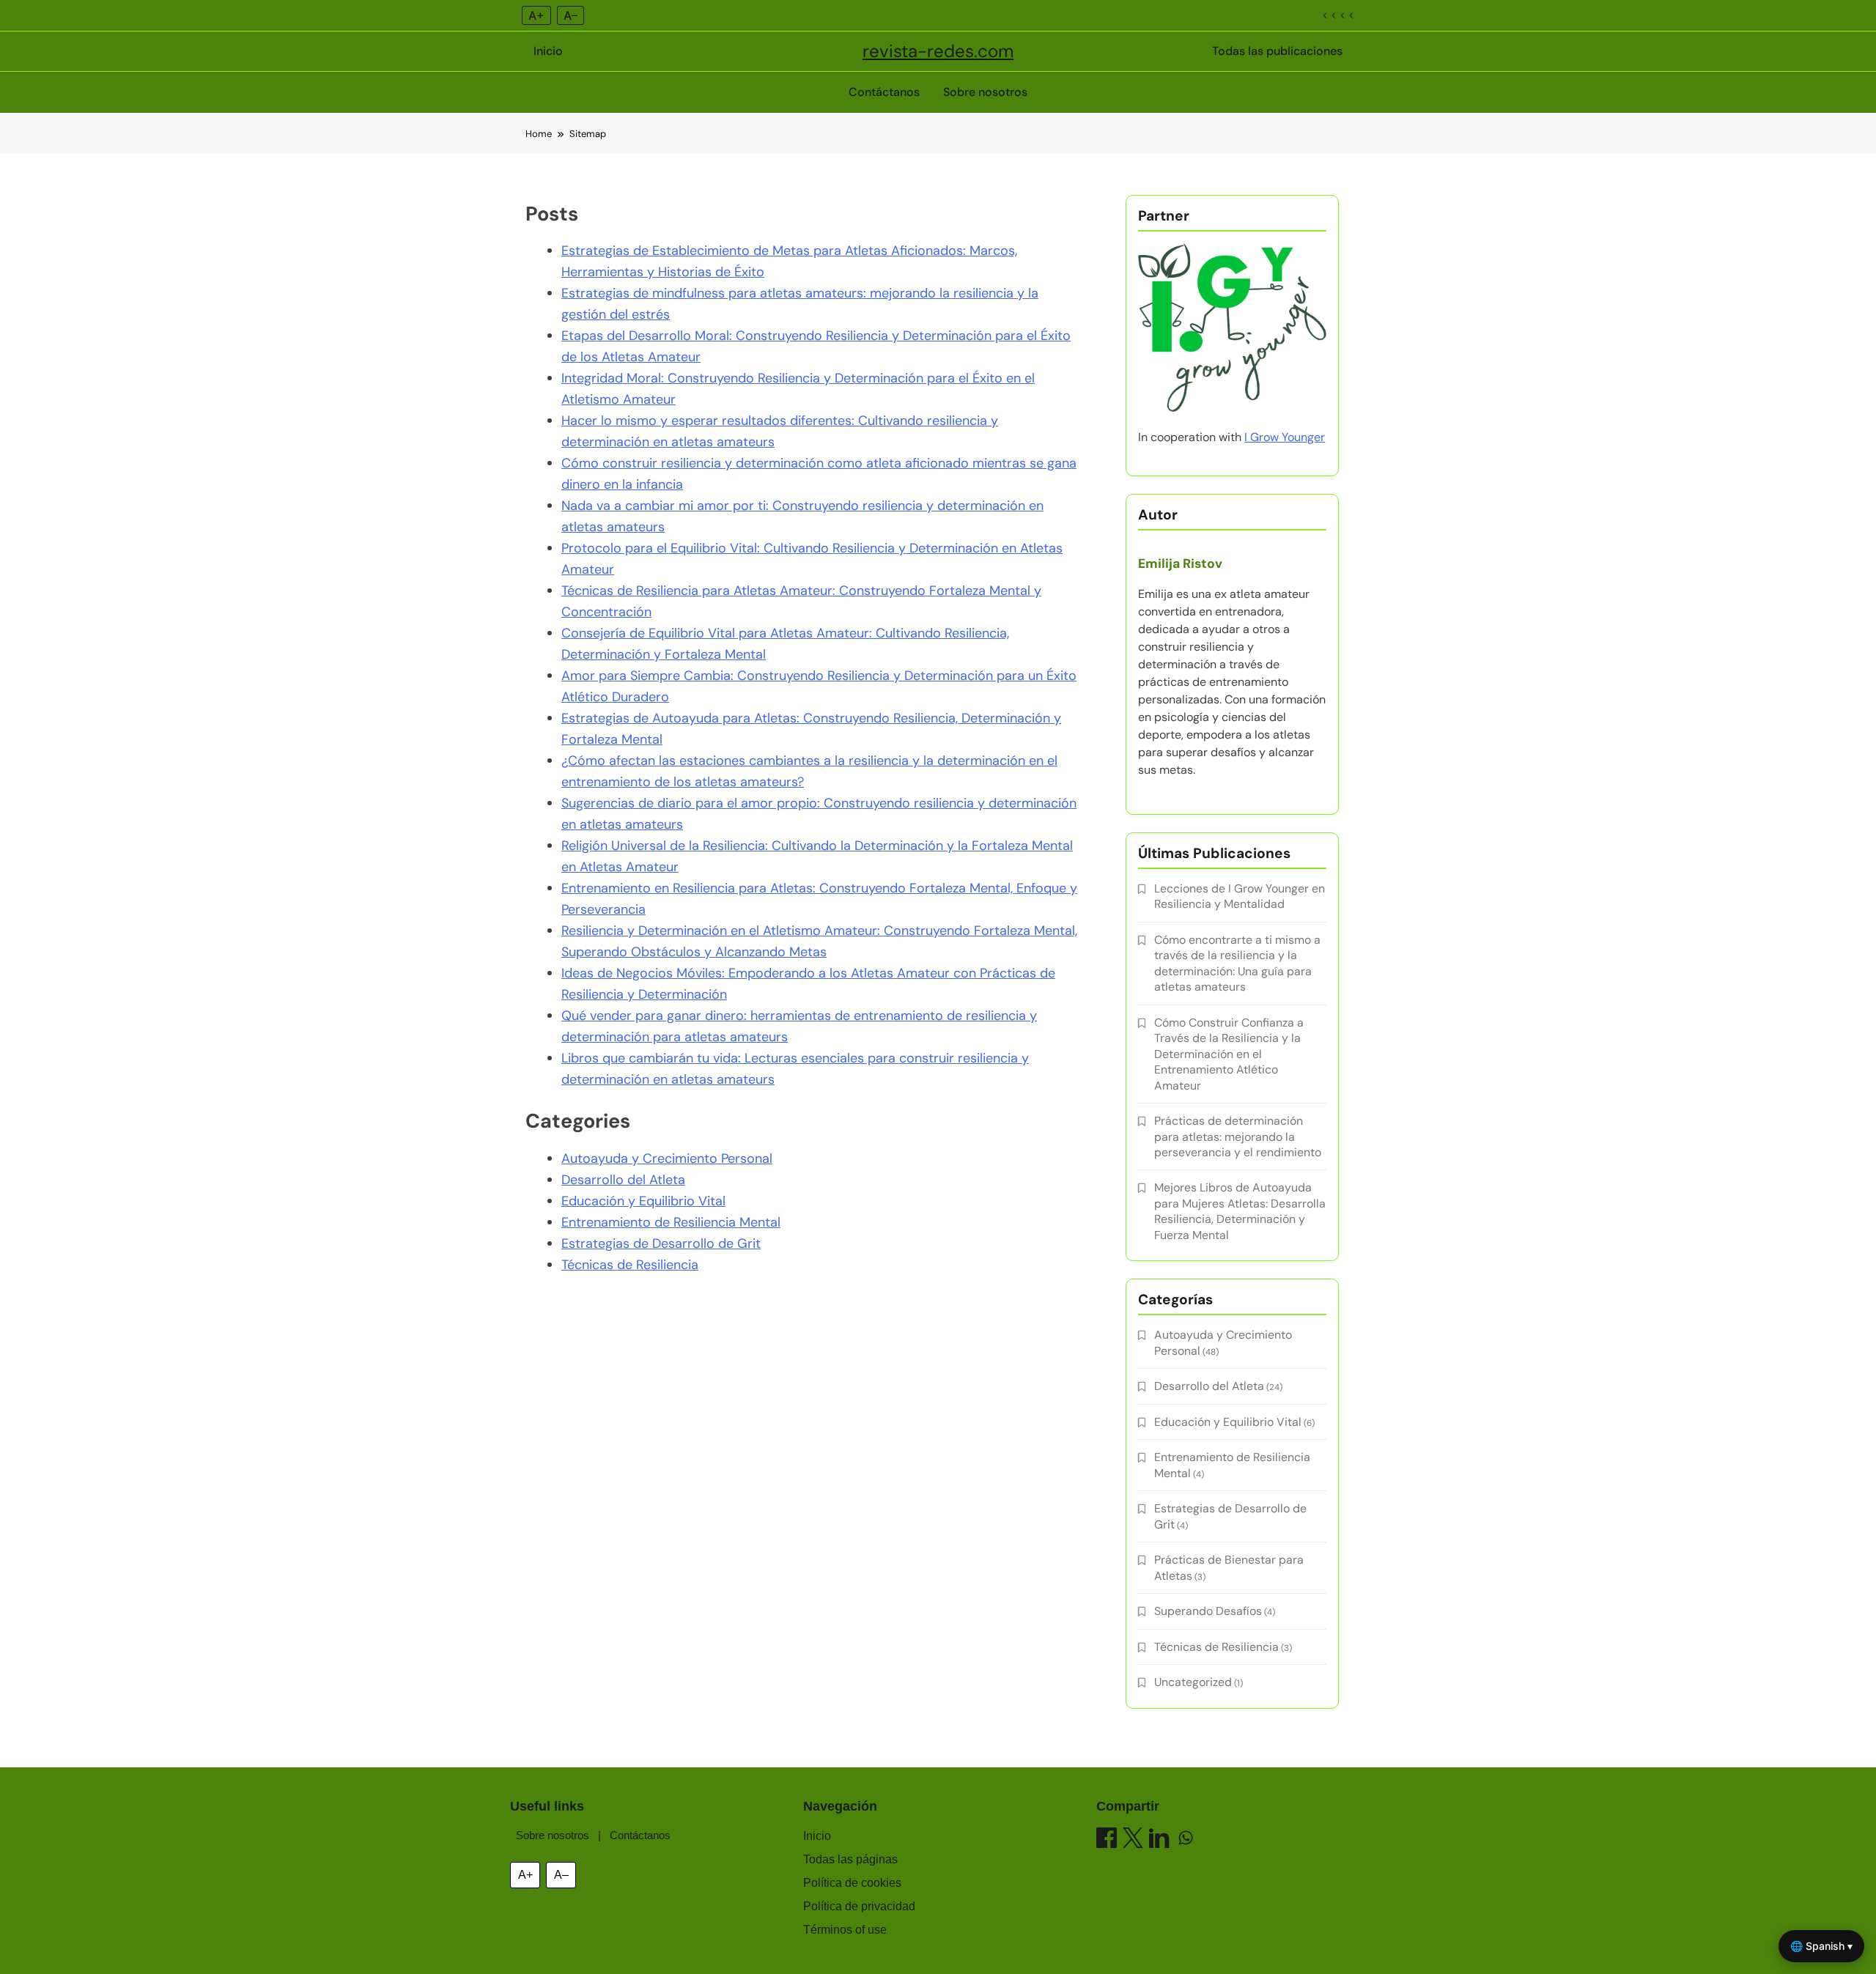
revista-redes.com (938, 51)
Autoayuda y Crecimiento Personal (667, 1158)
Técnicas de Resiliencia (630, 1265)
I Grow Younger (1285, 437)
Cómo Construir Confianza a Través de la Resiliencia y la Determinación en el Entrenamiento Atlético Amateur (1229, 1054)
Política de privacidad (859, 1906)
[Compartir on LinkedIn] (1159, 1840)
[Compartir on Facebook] (1107, 1840)
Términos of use (845, 1930)
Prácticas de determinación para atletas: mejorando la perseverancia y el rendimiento (1238, 1136)
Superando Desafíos (1208, 1611)
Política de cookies (852, 1883)
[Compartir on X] (1133, 1840)
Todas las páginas (850, 1859)
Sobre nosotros (985, 92)
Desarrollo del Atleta (623, 1180)
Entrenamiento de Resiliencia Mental (671, 1222)
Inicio (548, 51)
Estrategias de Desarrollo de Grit (661, 1243)
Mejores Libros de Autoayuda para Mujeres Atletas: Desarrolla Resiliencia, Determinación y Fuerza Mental (1240, 1211)
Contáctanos (884, 92)
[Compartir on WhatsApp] (1186, 1840)
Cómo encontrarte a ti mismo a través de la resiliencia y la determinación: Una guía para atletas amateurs (1237, 963)
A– (570, 15)
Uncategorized (1193, 1682)
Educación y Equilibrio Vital (643, 1201)
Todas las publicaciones (1277, 51)
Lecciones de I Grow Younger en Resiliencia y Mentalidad (1240, 896)
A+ (536, 15)
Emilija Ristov (1180, 563)
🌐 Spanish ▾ (1821, 1946)
